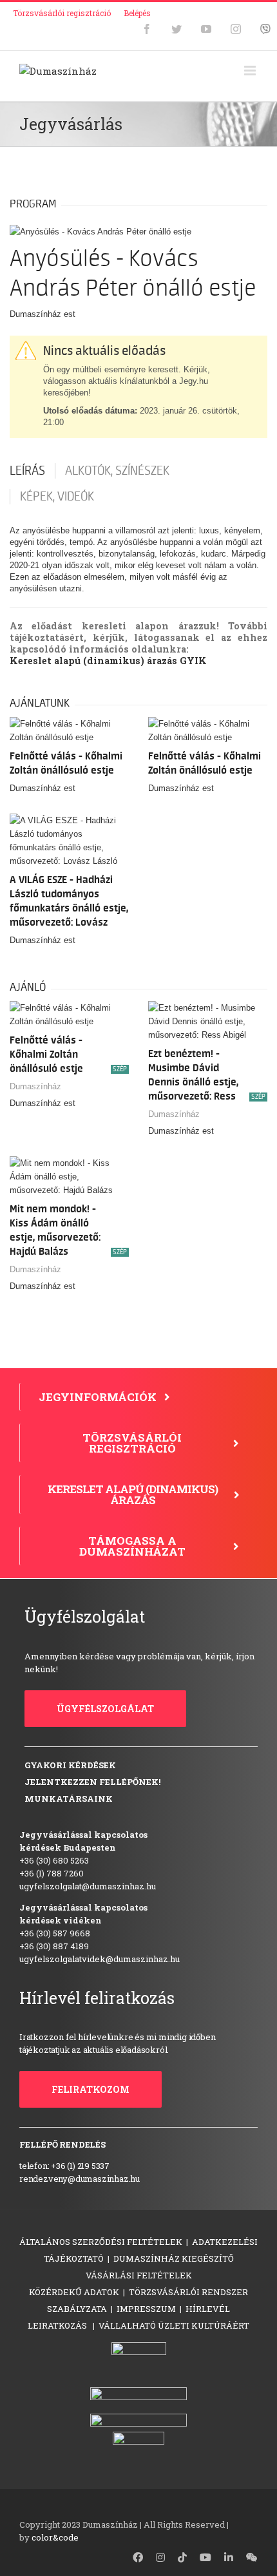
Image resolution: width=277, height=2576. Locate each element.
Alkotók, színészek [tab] (117, 471)
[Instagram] (236, 29)
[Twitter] (177, 29)
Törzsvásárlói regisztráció (62, 13)
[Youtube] (206, 29)
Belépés (137, 13)
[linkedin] (229, 2557)
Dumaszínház (35, 1086)
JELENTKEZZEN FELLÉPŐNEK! (92, 1782)
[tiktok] (182, 2557)
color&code (55, 2537)
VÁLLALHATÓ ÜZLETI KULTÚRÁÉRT (174, 2325)
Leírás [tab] (27, 471)
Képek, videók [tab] (57, 497)
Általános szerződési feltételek (101, 2242)
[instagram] (160, 2557)
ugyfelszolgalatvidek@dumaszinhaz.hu (100, 1959)
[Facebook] (147, 29)
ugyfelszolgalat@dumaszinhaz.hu (88, 1886)
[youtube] (205, 2557)
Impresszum (146, 2309)
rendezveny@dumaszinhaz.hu (80, 2179)
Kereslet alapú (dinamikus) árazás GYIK (108, 661)
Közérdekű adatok (74, 2292)
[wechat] (252, 2557)
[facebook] (138, 2557)
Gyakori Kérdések (70, 1765)
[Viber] (265, 29)
